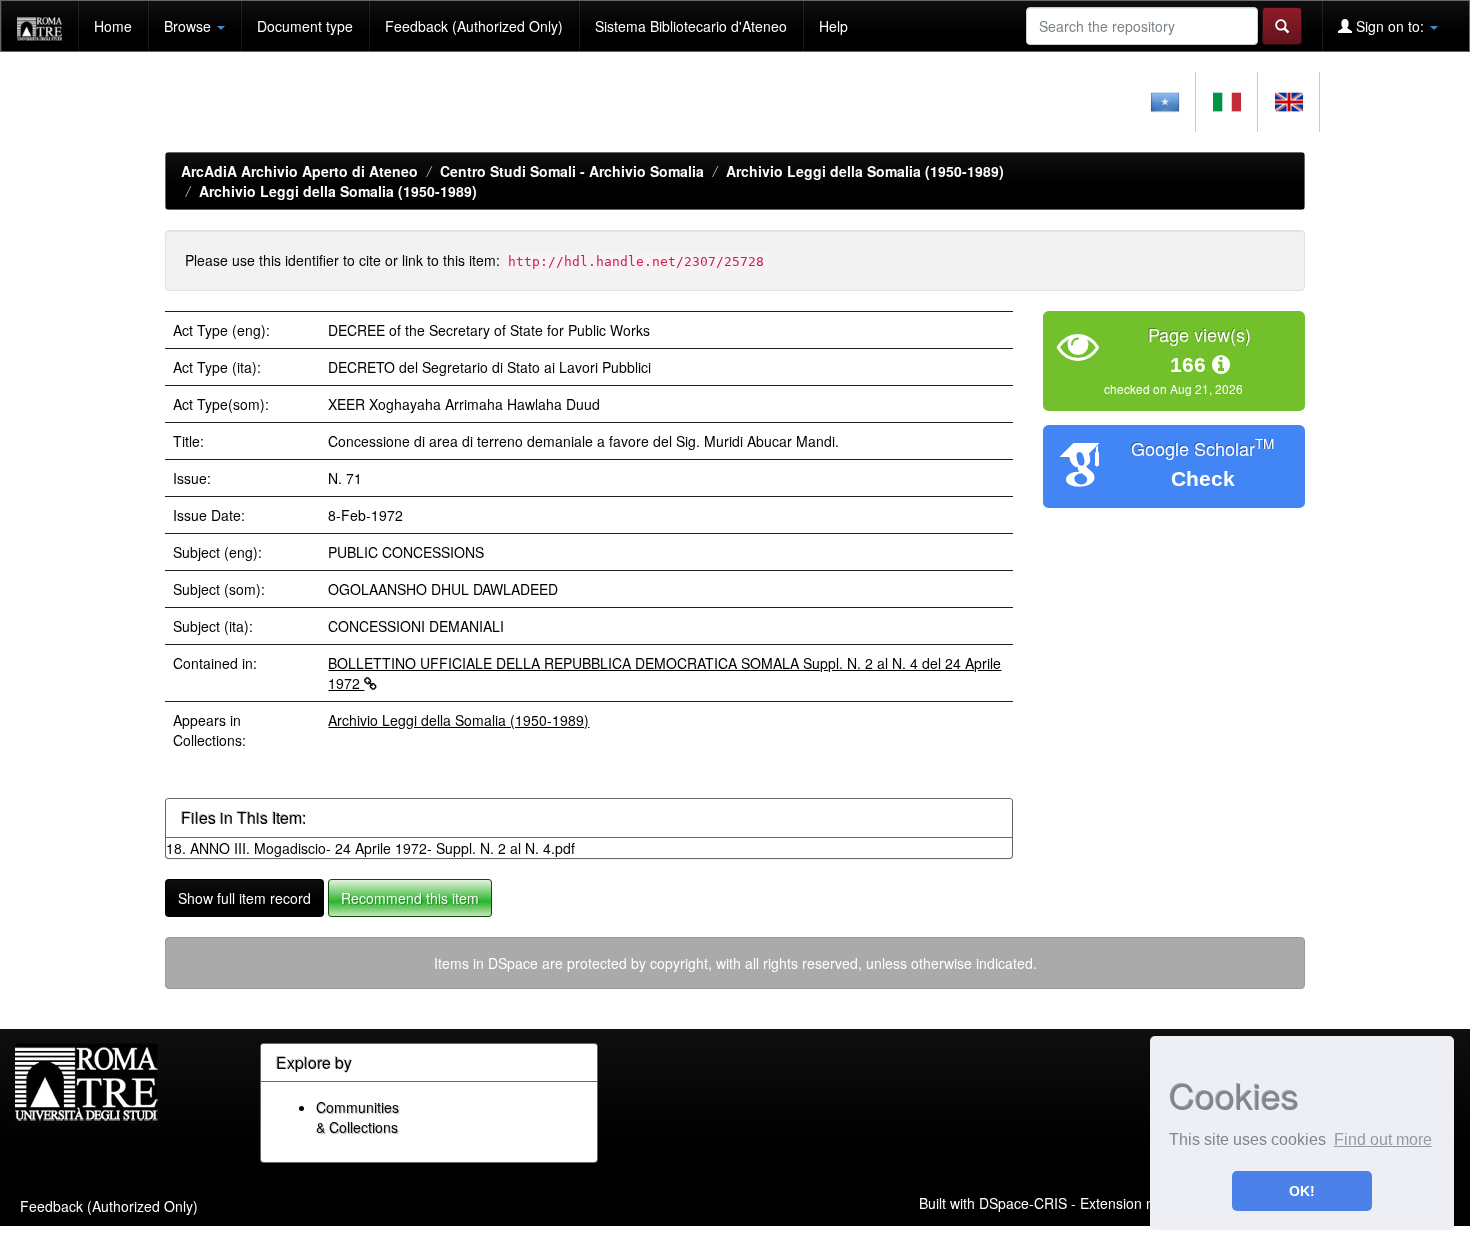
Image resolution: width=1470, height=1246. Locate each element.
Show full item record (244, 898)
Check (1203, 478)
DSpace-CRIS (1023, 1203)
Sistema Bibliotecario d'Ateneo (691, 26)
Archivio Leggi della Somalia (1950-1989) (865, 171)
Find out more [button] (1383, 1139)
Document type (305, 26)
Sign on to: (1390, 26)
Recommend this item (410, 898)
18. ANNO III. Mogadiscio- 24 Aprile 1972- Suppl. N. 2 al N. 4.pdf (370, 848)
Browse (189, 26)
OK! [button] (1302, 1191)
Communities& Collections (357, 1117)
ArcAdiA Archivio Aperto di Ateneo (299, 171)
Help (833, 26)
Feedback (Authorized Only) (474, 26)
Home (113, 26)
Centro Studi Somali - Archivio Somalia (572, 171)
